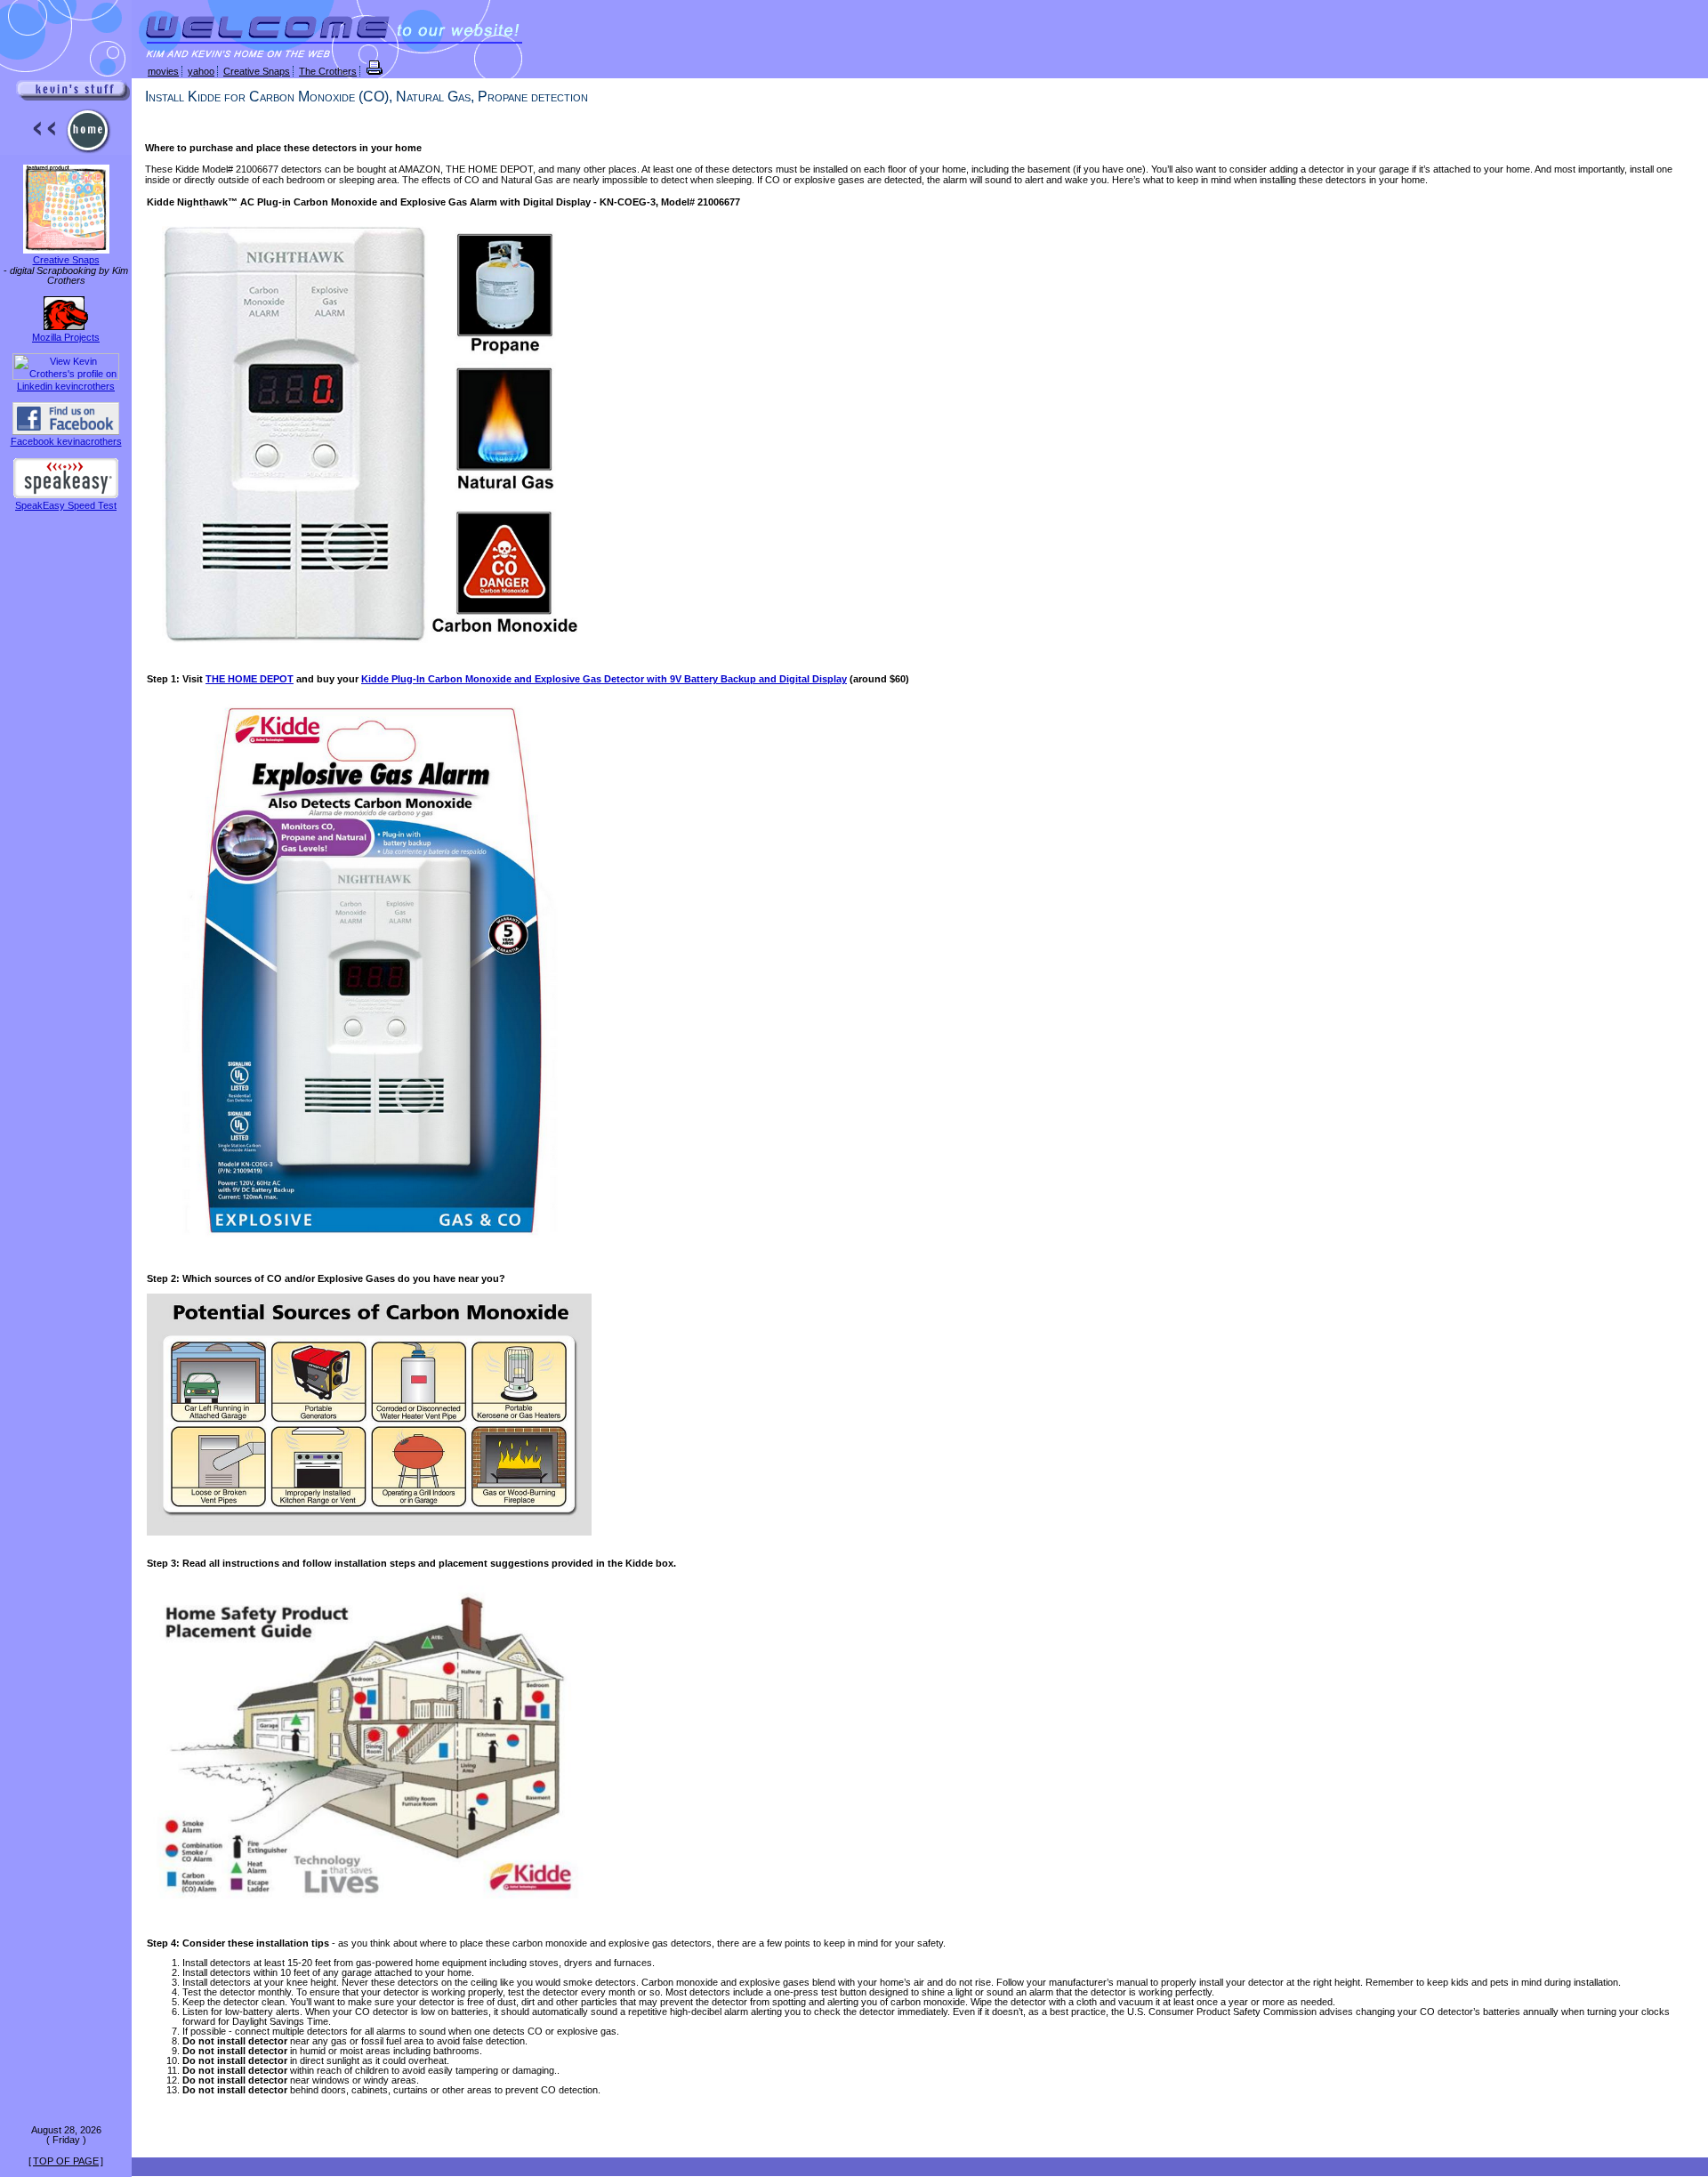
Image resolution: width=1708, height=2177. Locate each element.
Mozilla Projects (66, 337)
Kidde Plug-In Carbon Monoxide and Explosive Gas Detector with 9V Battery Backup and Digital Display (604, 679)
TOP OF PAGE (66, 2161)
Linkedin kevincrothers (66, 386)
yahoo (201, 71)
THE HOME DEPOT (250, 679)
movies (163, 71)
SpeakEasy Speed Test (66, 505)
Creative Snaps (66, 260)
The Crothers (328, 71)
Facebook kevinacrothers (66, 441)
